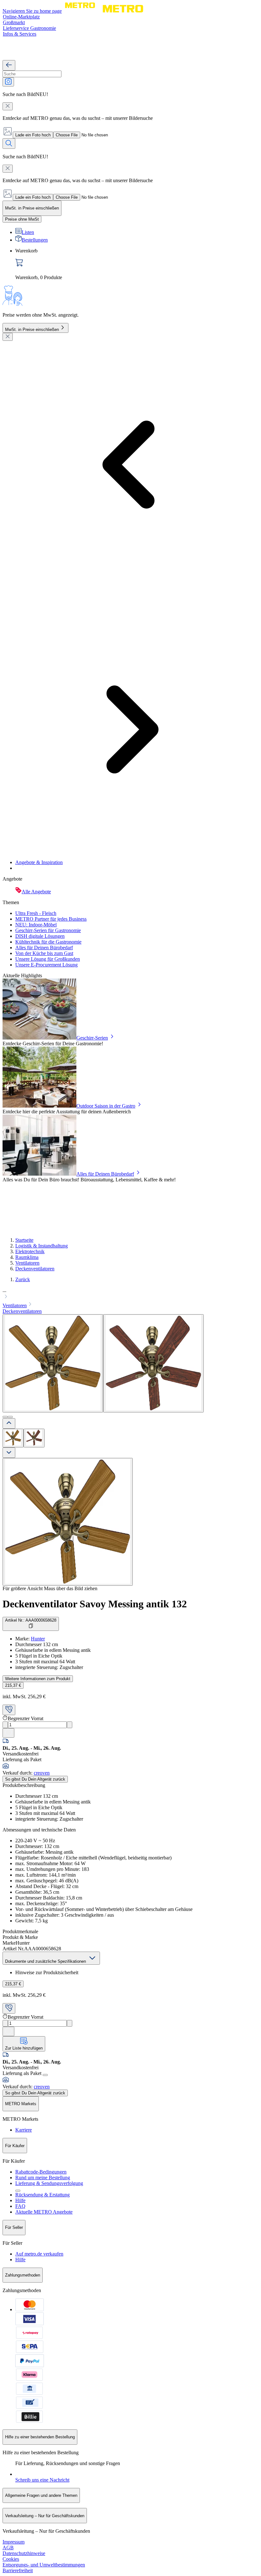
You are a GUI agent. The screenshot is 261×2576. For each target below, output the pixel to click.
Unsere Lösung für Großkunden (48, 959)
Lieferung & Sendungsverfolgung (49, 2183)
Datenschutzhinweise (24, 2553)
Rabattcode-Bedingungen (41, 2172)
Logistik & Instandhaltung (42, 1246)
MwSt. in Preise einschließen (32, 330)
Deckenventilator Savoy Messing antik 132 (95, 1604)
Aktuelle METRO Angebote (44, 2212)
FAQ (20, 2206)
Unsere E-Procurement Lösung (46, 965)
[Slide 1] (5, 1417)
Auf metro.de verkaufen (39, 2254)
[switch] (22, 219)
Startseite (24, 1240)
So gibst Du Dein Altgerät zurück (35, 1779)
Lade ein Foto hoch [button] (33, 135)
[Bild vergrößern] (68, 1522)
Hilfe (20, 2200)
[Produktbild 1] (13, 1438)
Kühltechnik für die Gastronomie (48, 942)
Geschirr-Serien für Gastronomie (48, 930)
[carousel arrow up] (9, 1423)
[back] (9, 65)
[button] (130, 1294)
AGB (8, 2548)
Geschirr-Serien (92, 1038)
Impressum (14, 2542)
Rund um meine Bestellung (43, 2178)
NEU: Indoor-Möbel (36, 925)
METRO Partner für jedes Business (51, 919)
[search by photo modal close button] (8, 106)
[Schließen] (8, 337)
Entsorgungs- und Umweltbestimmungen (44, 2565)
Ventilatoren (27, 1263)
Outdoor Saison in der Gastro (106, 1106)
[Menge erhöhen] (70, 1725)
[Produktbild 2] (34, 1438)
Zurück (23, 1279)
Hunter (38, 1639)
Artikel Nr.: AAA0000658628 (31, 1620)
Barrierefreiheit (18, 2570)
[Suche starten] (9, 144)
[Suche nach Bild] (8, 82)
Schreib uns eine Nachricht (42, 2480)
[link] (137, 264)
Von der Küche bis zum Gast (44, 953)
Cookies (11, 2559)
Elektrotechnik (30, 1251)
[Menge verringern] (5, 1725)
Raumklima (27, 1257)
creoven (42, 1773)
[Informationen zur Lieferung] (45, 2075)
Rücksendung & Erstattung (42, 2195)
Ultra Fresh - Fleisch (36, 913)
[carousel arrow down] (9, 1453)
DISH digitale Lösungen (40, 936)
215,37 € (13, 1685)
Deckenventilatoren (35, 1269)
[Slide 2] (10, 1417)
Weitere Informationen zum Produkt (38, 1679)
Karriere (24, 2130)
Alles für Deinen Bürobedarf (44, 948)
